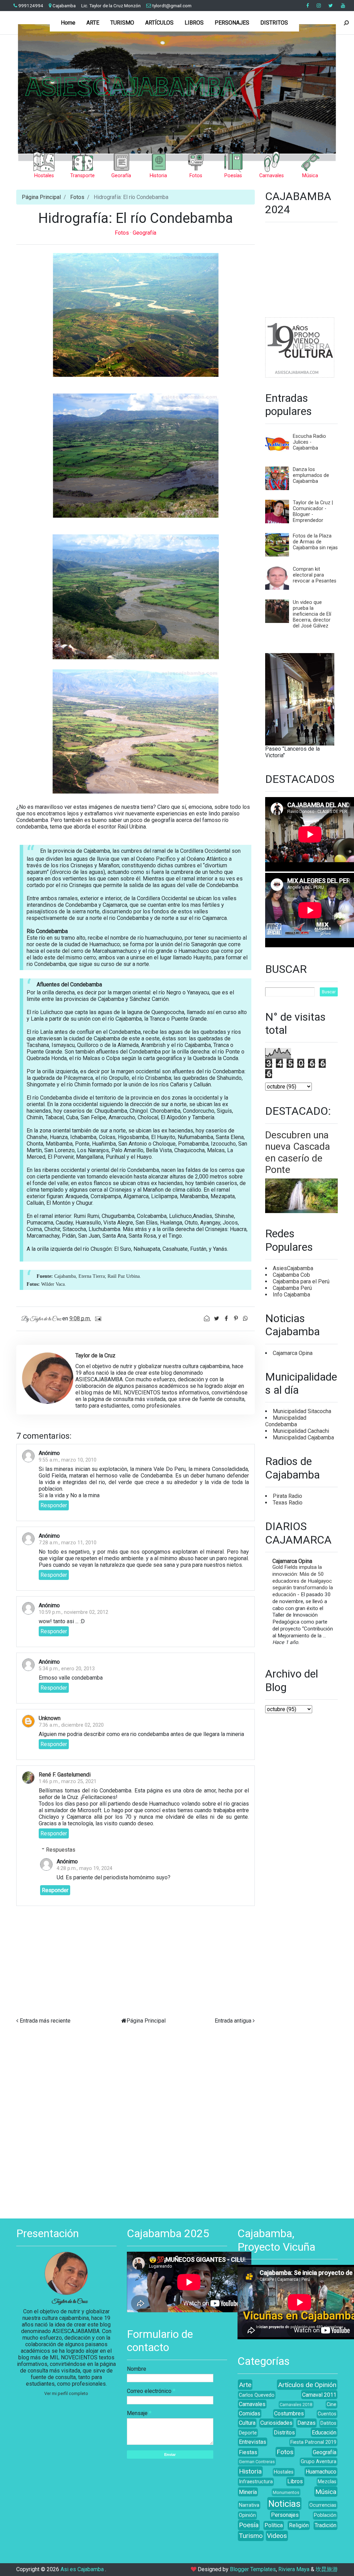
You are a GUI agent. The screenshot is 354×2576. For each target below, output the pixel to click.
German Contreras (257, 2462)
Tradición (325, 2525)
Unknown (50, 1718)
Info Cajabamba (291, 1295)
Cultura (247, 2423)
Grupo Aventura (319, 2462)
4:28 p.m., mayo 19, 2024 (85, 1868)
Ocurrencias (323, 2505)
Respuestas (61, 1849)
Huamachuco (321, 2472)
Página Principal (41, 197)
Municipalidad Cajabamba (303, 1438)
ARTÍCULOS (159, 23)
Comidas (250, 2414)
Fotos (77, 197)
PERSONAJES (232, 23)
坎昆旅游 (327, 2569)
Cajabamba (64, 6)
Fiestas (248, 2452)
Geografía (145, 233)
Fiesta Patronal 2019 (313, 2442)
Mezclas (327, 2482)
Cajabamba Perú (292, 1288)
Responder (54, 1505)
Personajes (285, 2515)
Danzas (306, 2423)
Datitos (328, 2423)
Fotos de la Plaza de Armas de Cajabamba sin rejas (315, 542)
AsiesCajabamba (293, 1268)
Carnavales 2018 (296, 2405)
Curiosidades (276, 2423)
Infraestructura (256, 2482)
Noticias (284, 2504)
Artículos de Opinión (307, 2385)
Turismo (251, 2536)
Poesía (249, 2525)
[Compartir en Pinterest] (236, 1318)
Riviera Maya (294, 2569)
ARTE (93, 23)
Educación (324, 2433)
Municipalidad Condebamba (286, 1421)
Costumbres (289, 2414)
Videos (277, 2536)
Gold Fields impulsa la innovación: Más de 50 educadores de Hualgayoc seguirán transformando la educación (303, 1581)
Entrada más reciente (45, 2021)
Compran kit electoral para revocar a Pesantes (315, 575)
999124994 (30, 6)
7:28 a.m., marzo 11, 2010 (68, 1543)
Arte (245, 2385)
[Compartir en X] (217, 1318)
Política (274, 2525)
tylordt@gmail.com (171, 6)
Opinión (247, 2515)
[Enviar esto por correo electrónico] (207, 1318)
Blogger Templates (253, 2569)
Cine (332, 2405)
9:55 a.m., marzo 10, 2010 (68, 1460)
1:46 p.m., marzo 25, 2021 (68, 1782)
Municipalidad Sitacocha (302, 1411)
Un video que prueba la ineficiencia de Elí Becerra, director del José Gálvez (312, 614)
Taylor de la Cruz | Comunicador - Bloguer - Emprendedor (313, 512)
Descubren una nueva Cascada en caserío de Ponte (298, 1153)
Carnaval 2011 (319, 2395)
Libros (295, 2481)
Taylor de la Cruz (70, 2302)
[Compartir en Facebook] (227, 1318)
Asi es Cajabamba (83, 2569)
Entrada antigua (233, 2021)
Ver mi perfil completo (66, 2393)
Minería (248, 2492)
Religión (299, 2525)
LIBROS (194, 23)
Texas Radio (288, 1503)
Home (68, 23)
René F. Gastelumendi (65, 1775)
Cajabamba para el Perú (301, 1281)
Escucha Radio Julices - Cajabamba (309, 442)
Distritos (284, 2433)
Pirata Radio (287, 1496)
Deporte (248, 2433)
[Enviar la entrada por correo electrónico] (97, 1318)
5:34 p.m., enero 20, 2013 (67, 1669)
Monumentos (286, 2492)
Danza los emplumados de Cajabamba (311, 475)
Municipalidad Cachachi (301, 1431)
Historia (250, 2471)
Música (326, 2492)
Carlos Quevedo (257, 2395)
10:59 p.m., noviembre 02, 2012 (73, 1612)
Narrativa (249, 2505)
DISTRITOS (274, 23)
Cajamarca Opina (293, 1353)
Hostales (284, 2472)
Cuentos (327, 2414)
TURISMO (122, 23)
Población (325, 2515)
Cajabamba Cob (291, 1275)
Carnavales (252, 2404)
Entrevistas (253, 2442)
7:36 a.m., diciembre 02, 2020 (71, 1725)
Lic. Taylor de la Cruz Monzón (111, 6)
